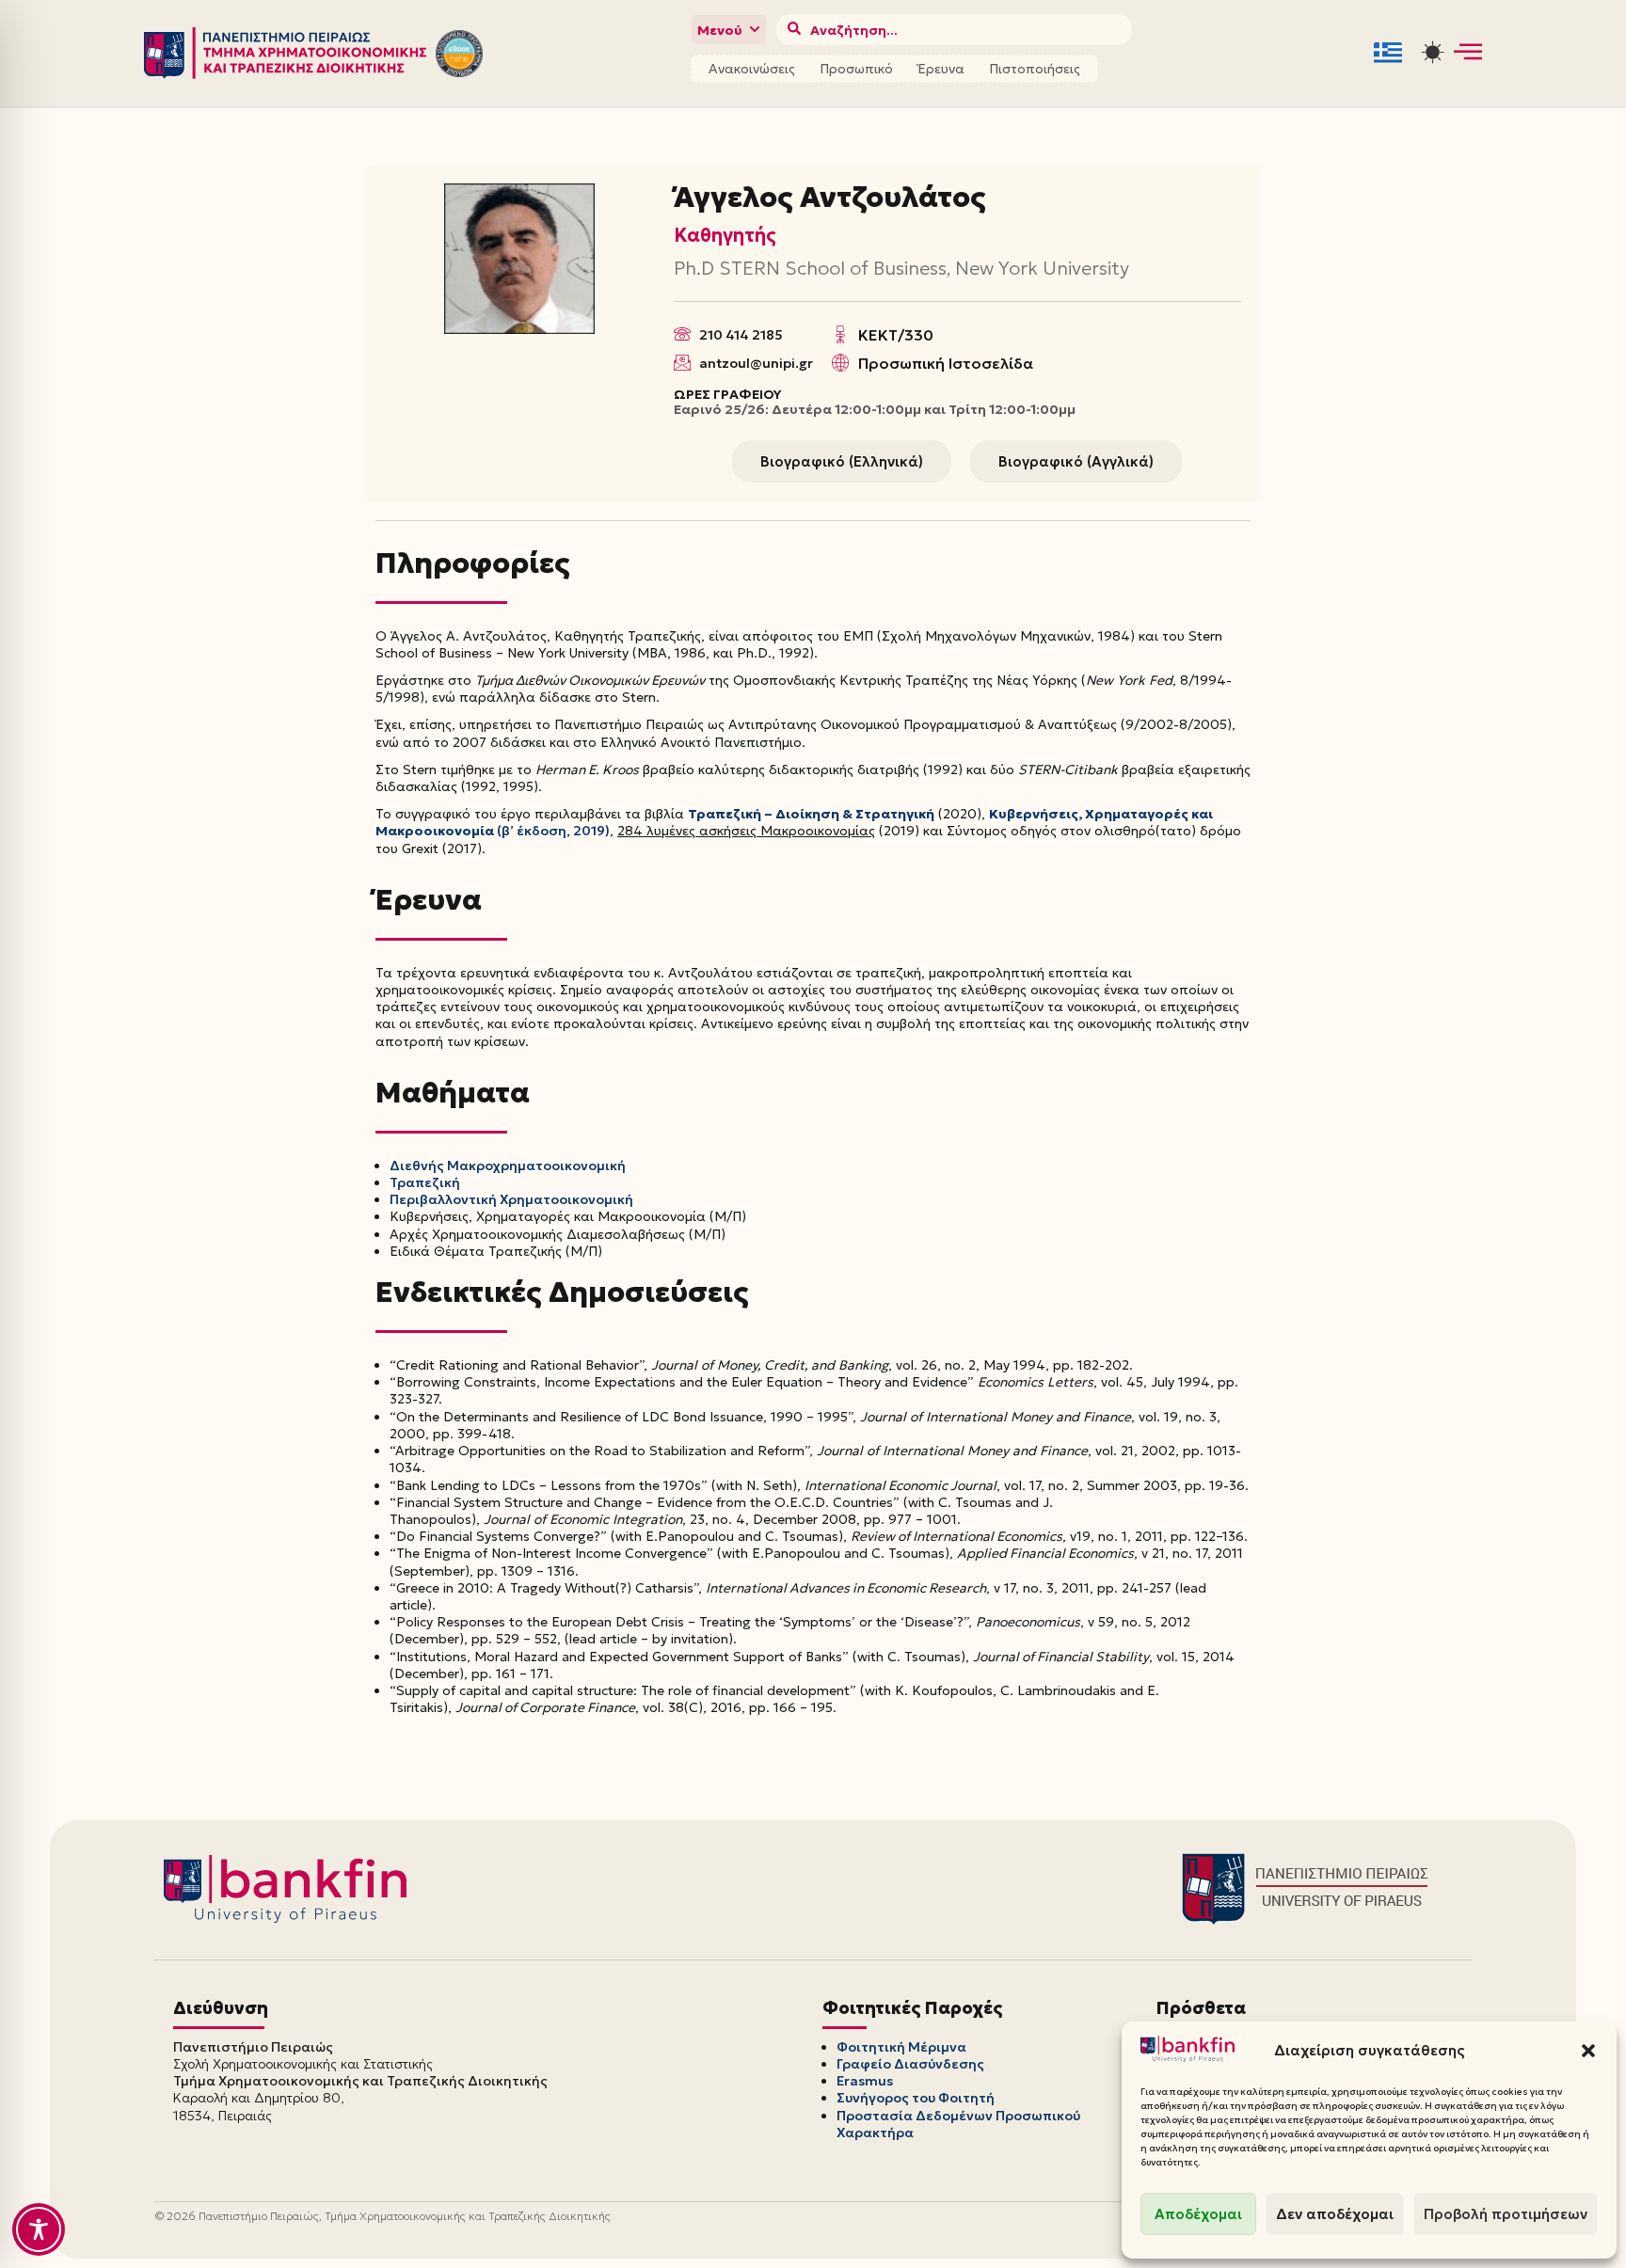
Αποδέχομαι (1198, 2214)
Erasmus (865, 2081)
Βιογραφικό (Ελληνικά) (842, 461)
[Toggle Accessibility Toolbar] (39, 2229)
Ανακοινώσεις (752, 69)
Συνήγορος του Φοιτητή (916, 2098)
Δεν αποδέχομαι (1335, 2214)
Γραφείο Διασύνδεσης (910, 2064)
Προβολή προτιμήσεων (1506, 2214)
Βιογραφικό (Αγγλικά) (1076, 461)
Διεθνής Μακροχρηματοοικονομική (508, 1166)
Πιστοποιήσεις (1035, 69)
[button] (1588, 2051)
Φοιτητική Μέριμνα (901, 2047)
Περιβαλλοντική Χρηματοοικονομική (511, 1199)
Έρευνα (941, 69)
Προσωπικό (856, 69)
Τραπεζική (425, 1182)
